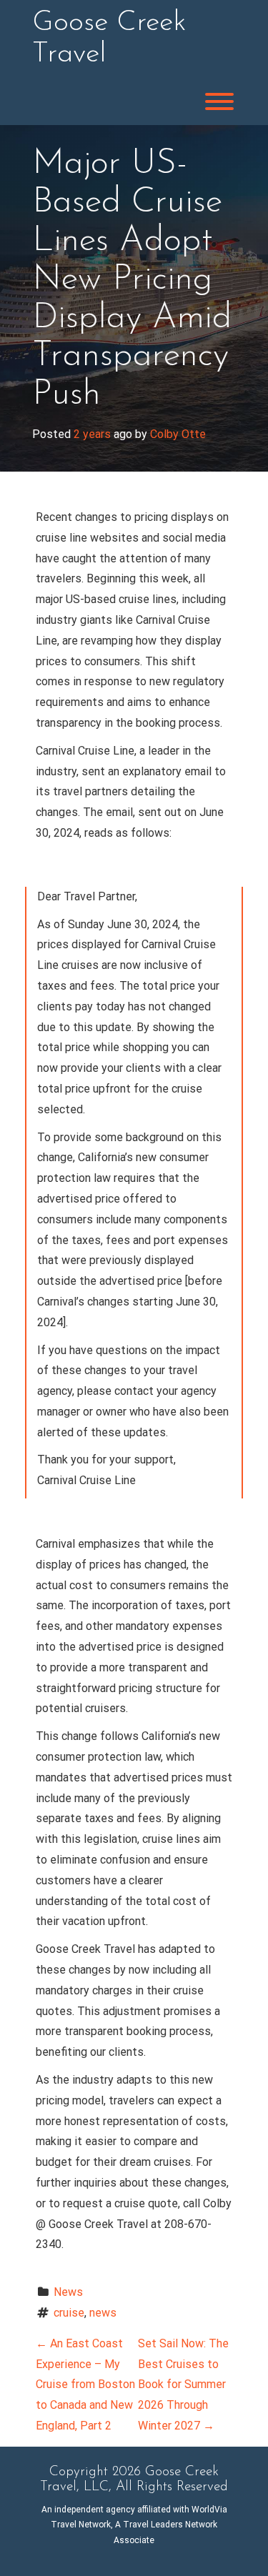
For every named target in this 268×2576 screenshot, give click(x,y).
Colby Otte (178, 434)
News (68, 2292)
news (103, 2313)
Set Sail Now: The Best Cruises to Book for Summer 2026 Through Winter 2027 (183, 2384)
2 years (92, 434)
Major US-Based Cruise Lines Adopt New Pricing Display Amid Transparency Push (132, 279)
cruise (69, 2313)
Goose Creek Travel (109, 39)
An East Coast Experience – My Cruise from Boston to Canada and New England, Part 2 (85, 2384)
